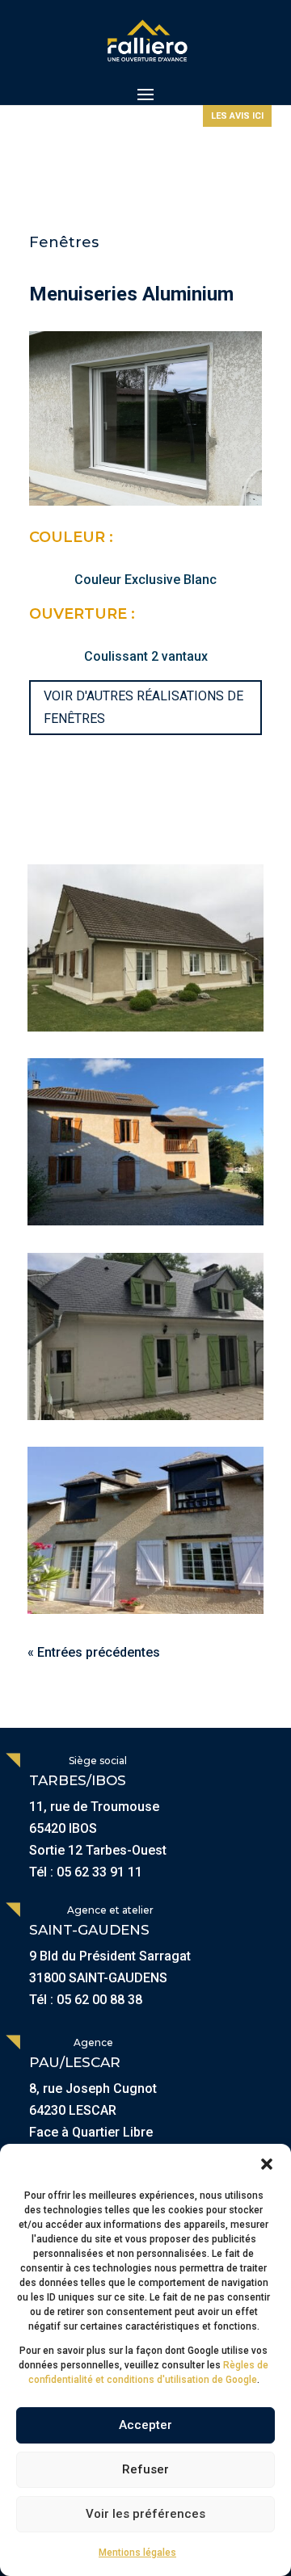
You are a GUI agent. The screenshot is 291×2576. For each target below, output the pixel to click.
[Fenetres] (145, 948)
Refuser (145, 2469)
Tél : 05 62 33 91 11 (86, 1872)
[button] (267, 2164)
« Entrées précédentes (94, 1652)
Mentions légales (137, 2553)
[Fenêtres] (145, 1142)
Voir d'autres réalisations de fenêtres (143, 707)
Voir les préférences (145, 2514)
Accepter (145, 2425)
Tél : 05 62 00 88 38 (86, 2000)
